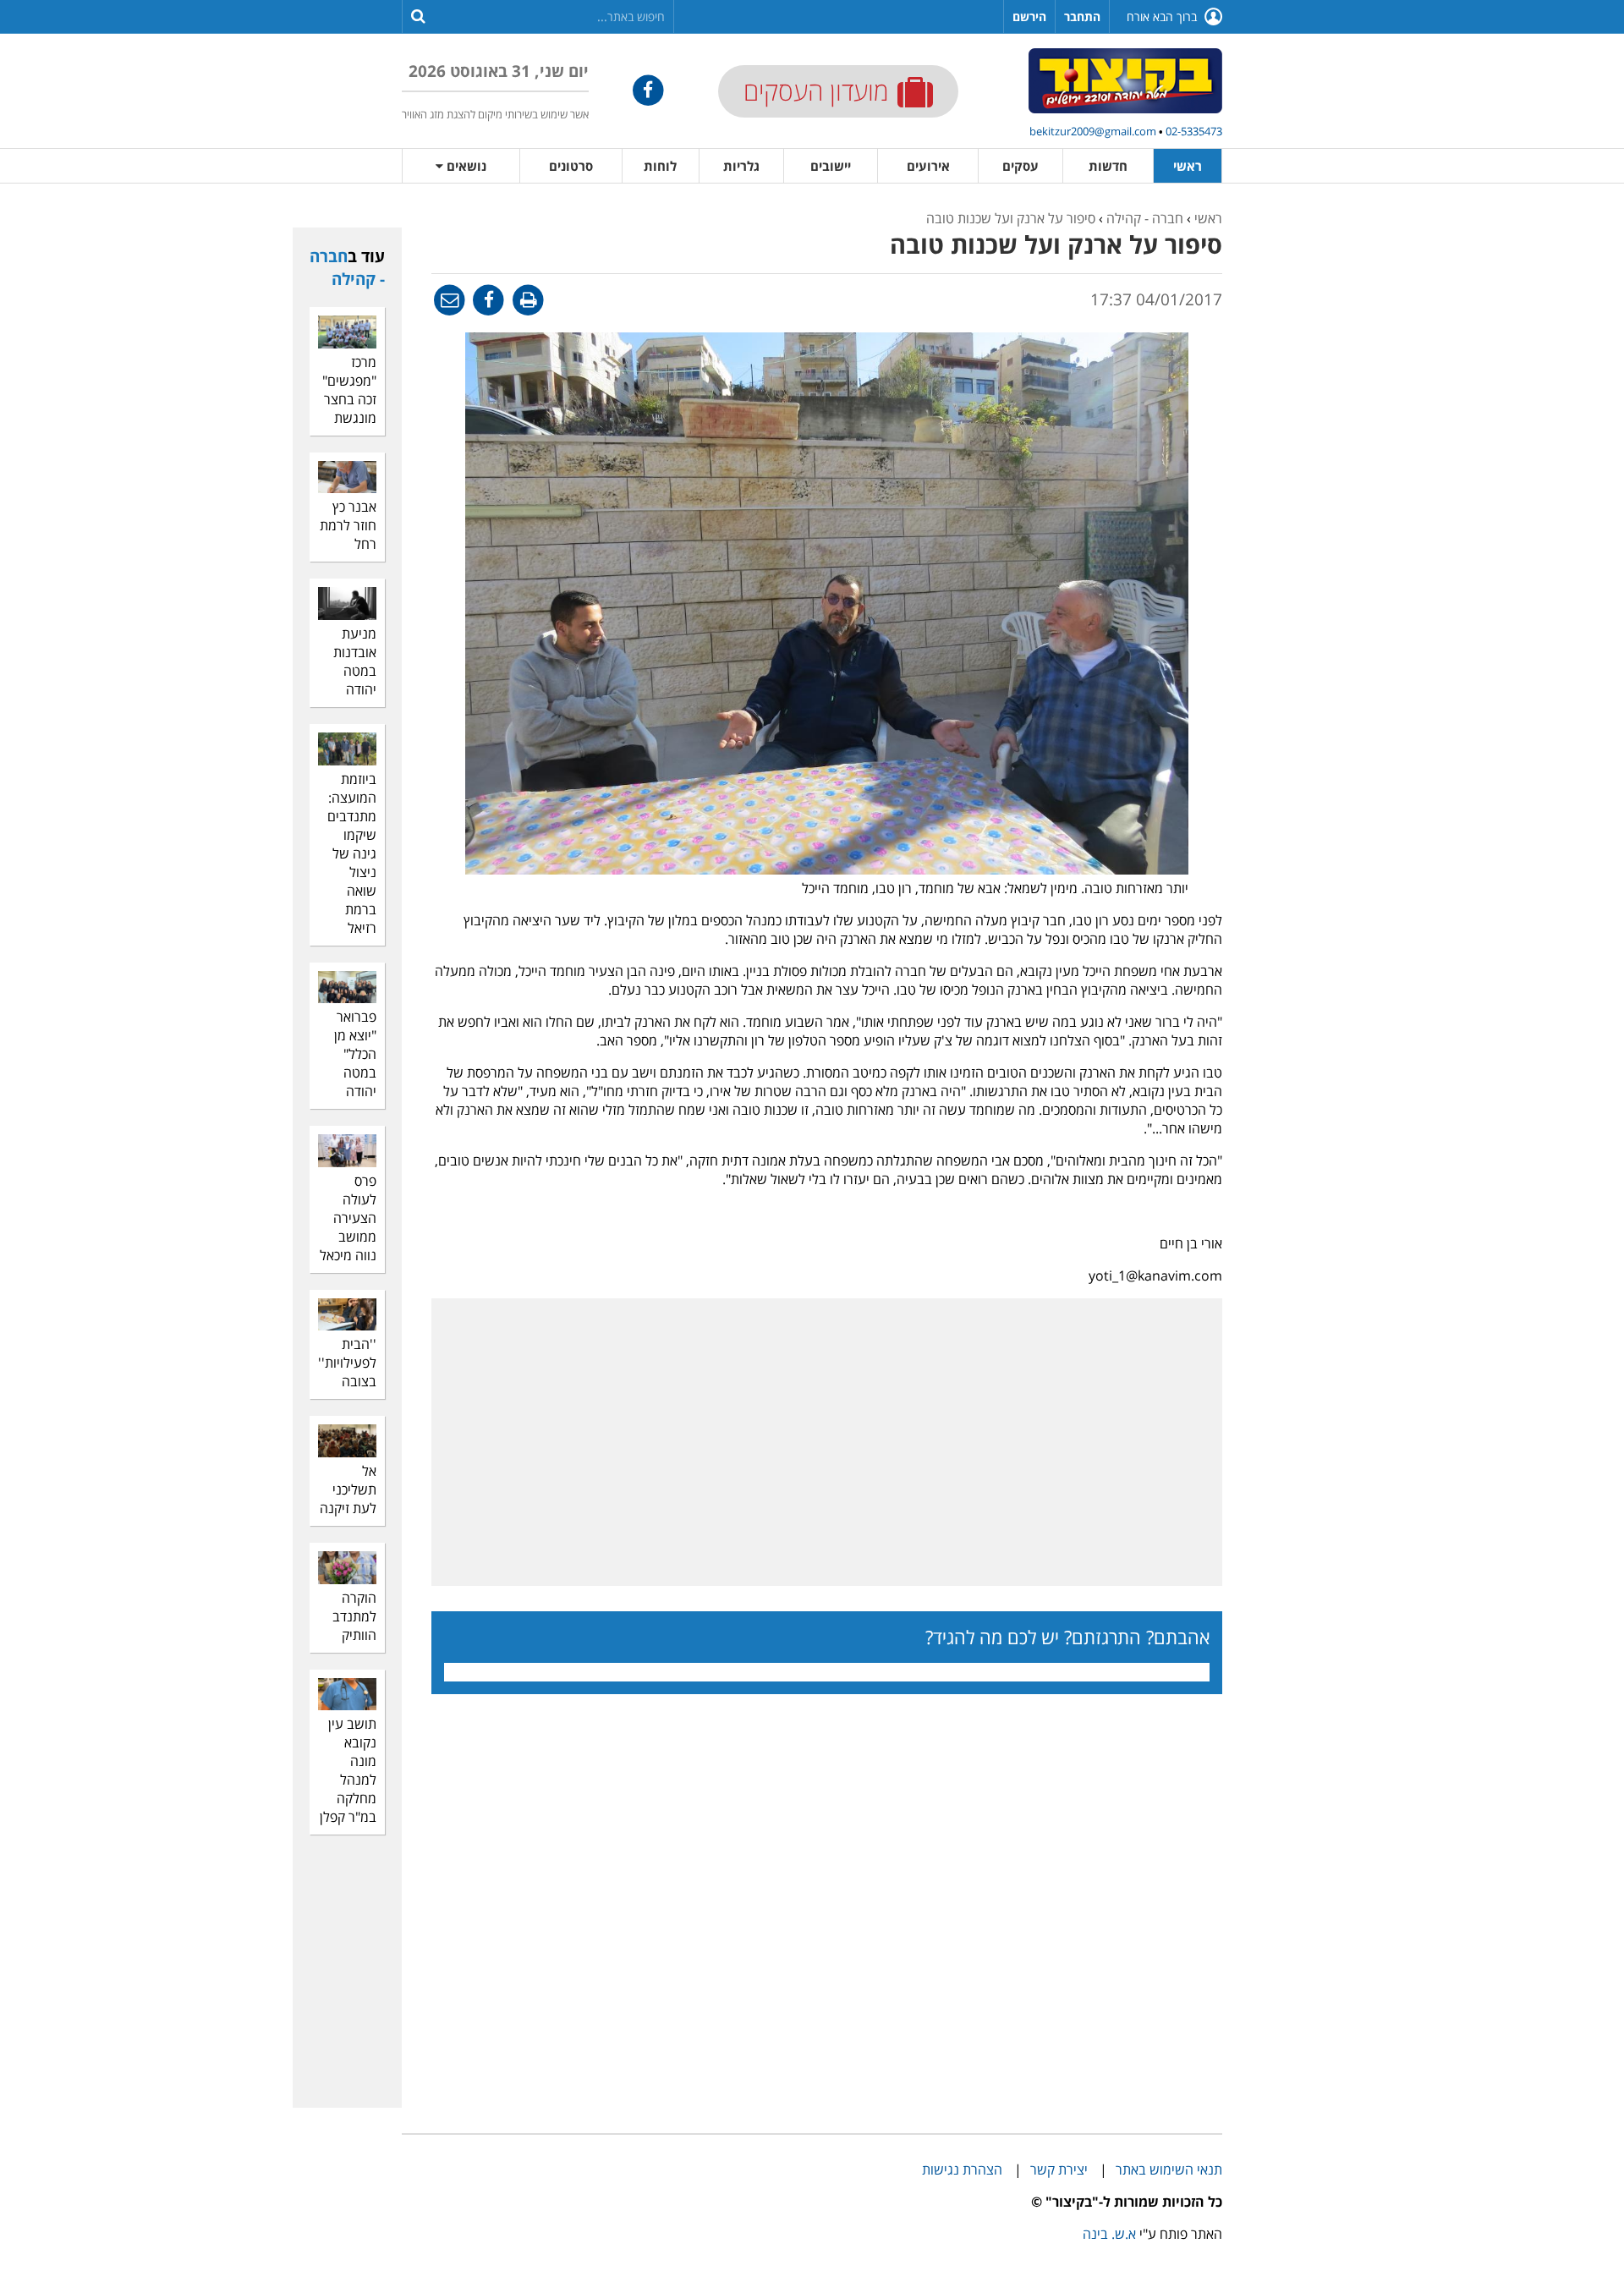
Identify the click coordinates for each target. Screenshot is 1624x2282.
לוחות (660, 166)
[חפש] (418, 15)
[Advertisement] (1556, 463)
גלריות (741, 166)
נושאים (465, 166)
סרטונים (571, 166)
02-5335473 (1194, 131)
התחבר (1082, 16)
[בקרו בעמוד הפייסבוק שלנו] (648, 90)
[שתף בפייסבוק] (488, 299)
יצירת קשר (1059, 2170)
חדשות (1108, 166)
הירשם (1029, 16)
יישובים (831, 166)
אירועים (928, 166)
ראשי (1188, 166)
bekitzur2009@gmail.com (1093, 131)
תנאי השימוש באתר (1169, 2170)
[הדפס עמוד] (527, 299)
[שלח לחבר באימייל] (450, 299)
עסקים (1020, 166)
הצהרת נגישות (962, 2170)
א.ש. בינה (1109, 2234)
